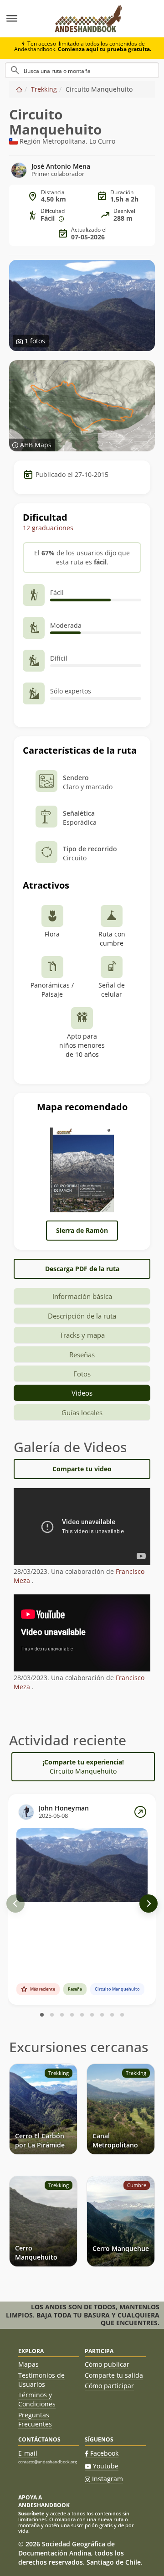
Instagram (108, 2479)
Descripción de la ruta (82, 1316)
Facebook (104, 2453)
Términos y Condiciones (37, 2399)
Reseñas (82, 1355)
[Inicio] (19, 89)
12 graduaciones (48, 528)
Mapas (28, 2364)
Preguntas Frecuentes (35, 2419)
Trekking (44, 89)
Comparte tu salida (114, 2375)
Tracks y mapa (82, 1335)
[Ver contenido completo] (140, 1812)
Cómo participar (109, 2386)
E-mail (28, 2453)
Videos (82, 1393)
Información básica (82, 1296)
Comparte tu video (82, 1469)
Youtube (106, 2466)
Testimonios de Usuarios (41, 2380)
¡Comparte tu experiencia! (83, 1766)
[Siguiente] (149, 1904)
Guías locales (82, 1412)
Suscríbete (31, 2513)
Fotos (82, 1374)
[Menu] (23, 19)
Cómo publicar (107, 2364)
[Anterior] (15, 1904)
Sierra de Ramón (82, 1230)
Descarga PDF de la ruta (82, 1269)
